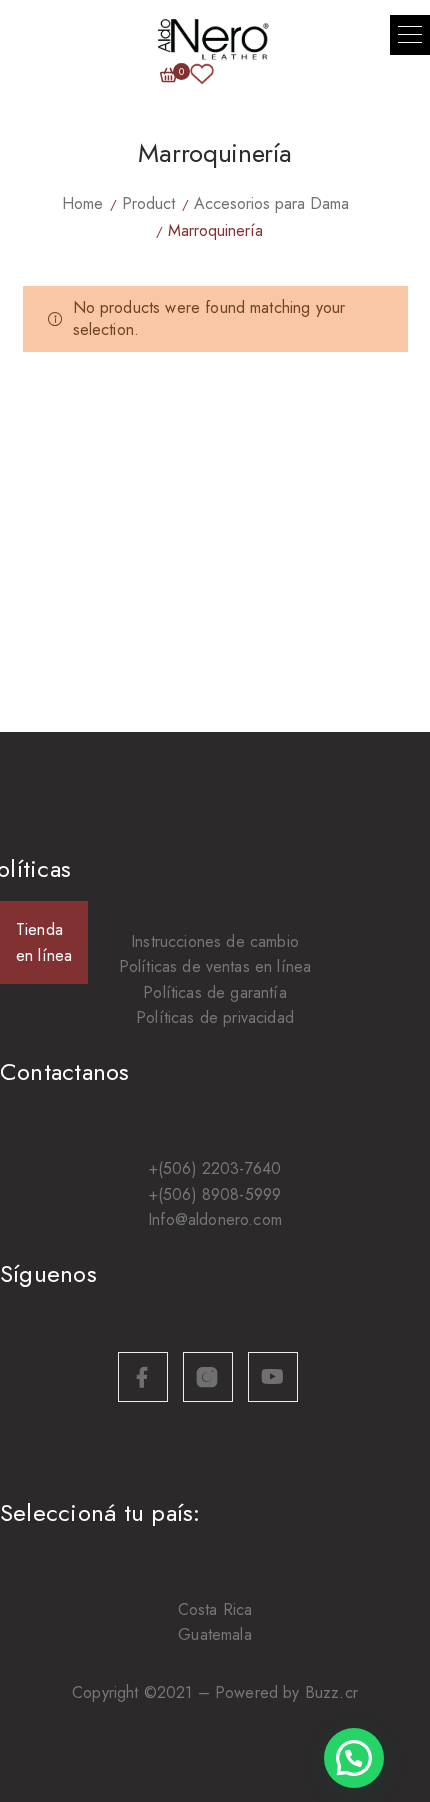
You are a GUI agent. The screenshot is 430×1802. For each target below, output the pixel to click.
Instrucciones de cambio (215, 941)
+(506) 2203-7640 (215, 1168)
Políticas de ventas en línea (215, 966)
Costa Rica (215, 1609)
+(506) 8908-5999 (215, 1194)
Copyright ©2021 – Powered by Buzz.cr (215, 1692)
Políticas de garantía (214, 992)
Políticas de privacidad (215, 1017)
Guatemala (214, 1634)
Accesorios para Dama (271, 203)
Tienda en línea (44, 942)
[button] (410, 35)
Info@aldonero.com (215, 1219)
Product (148, 203)
